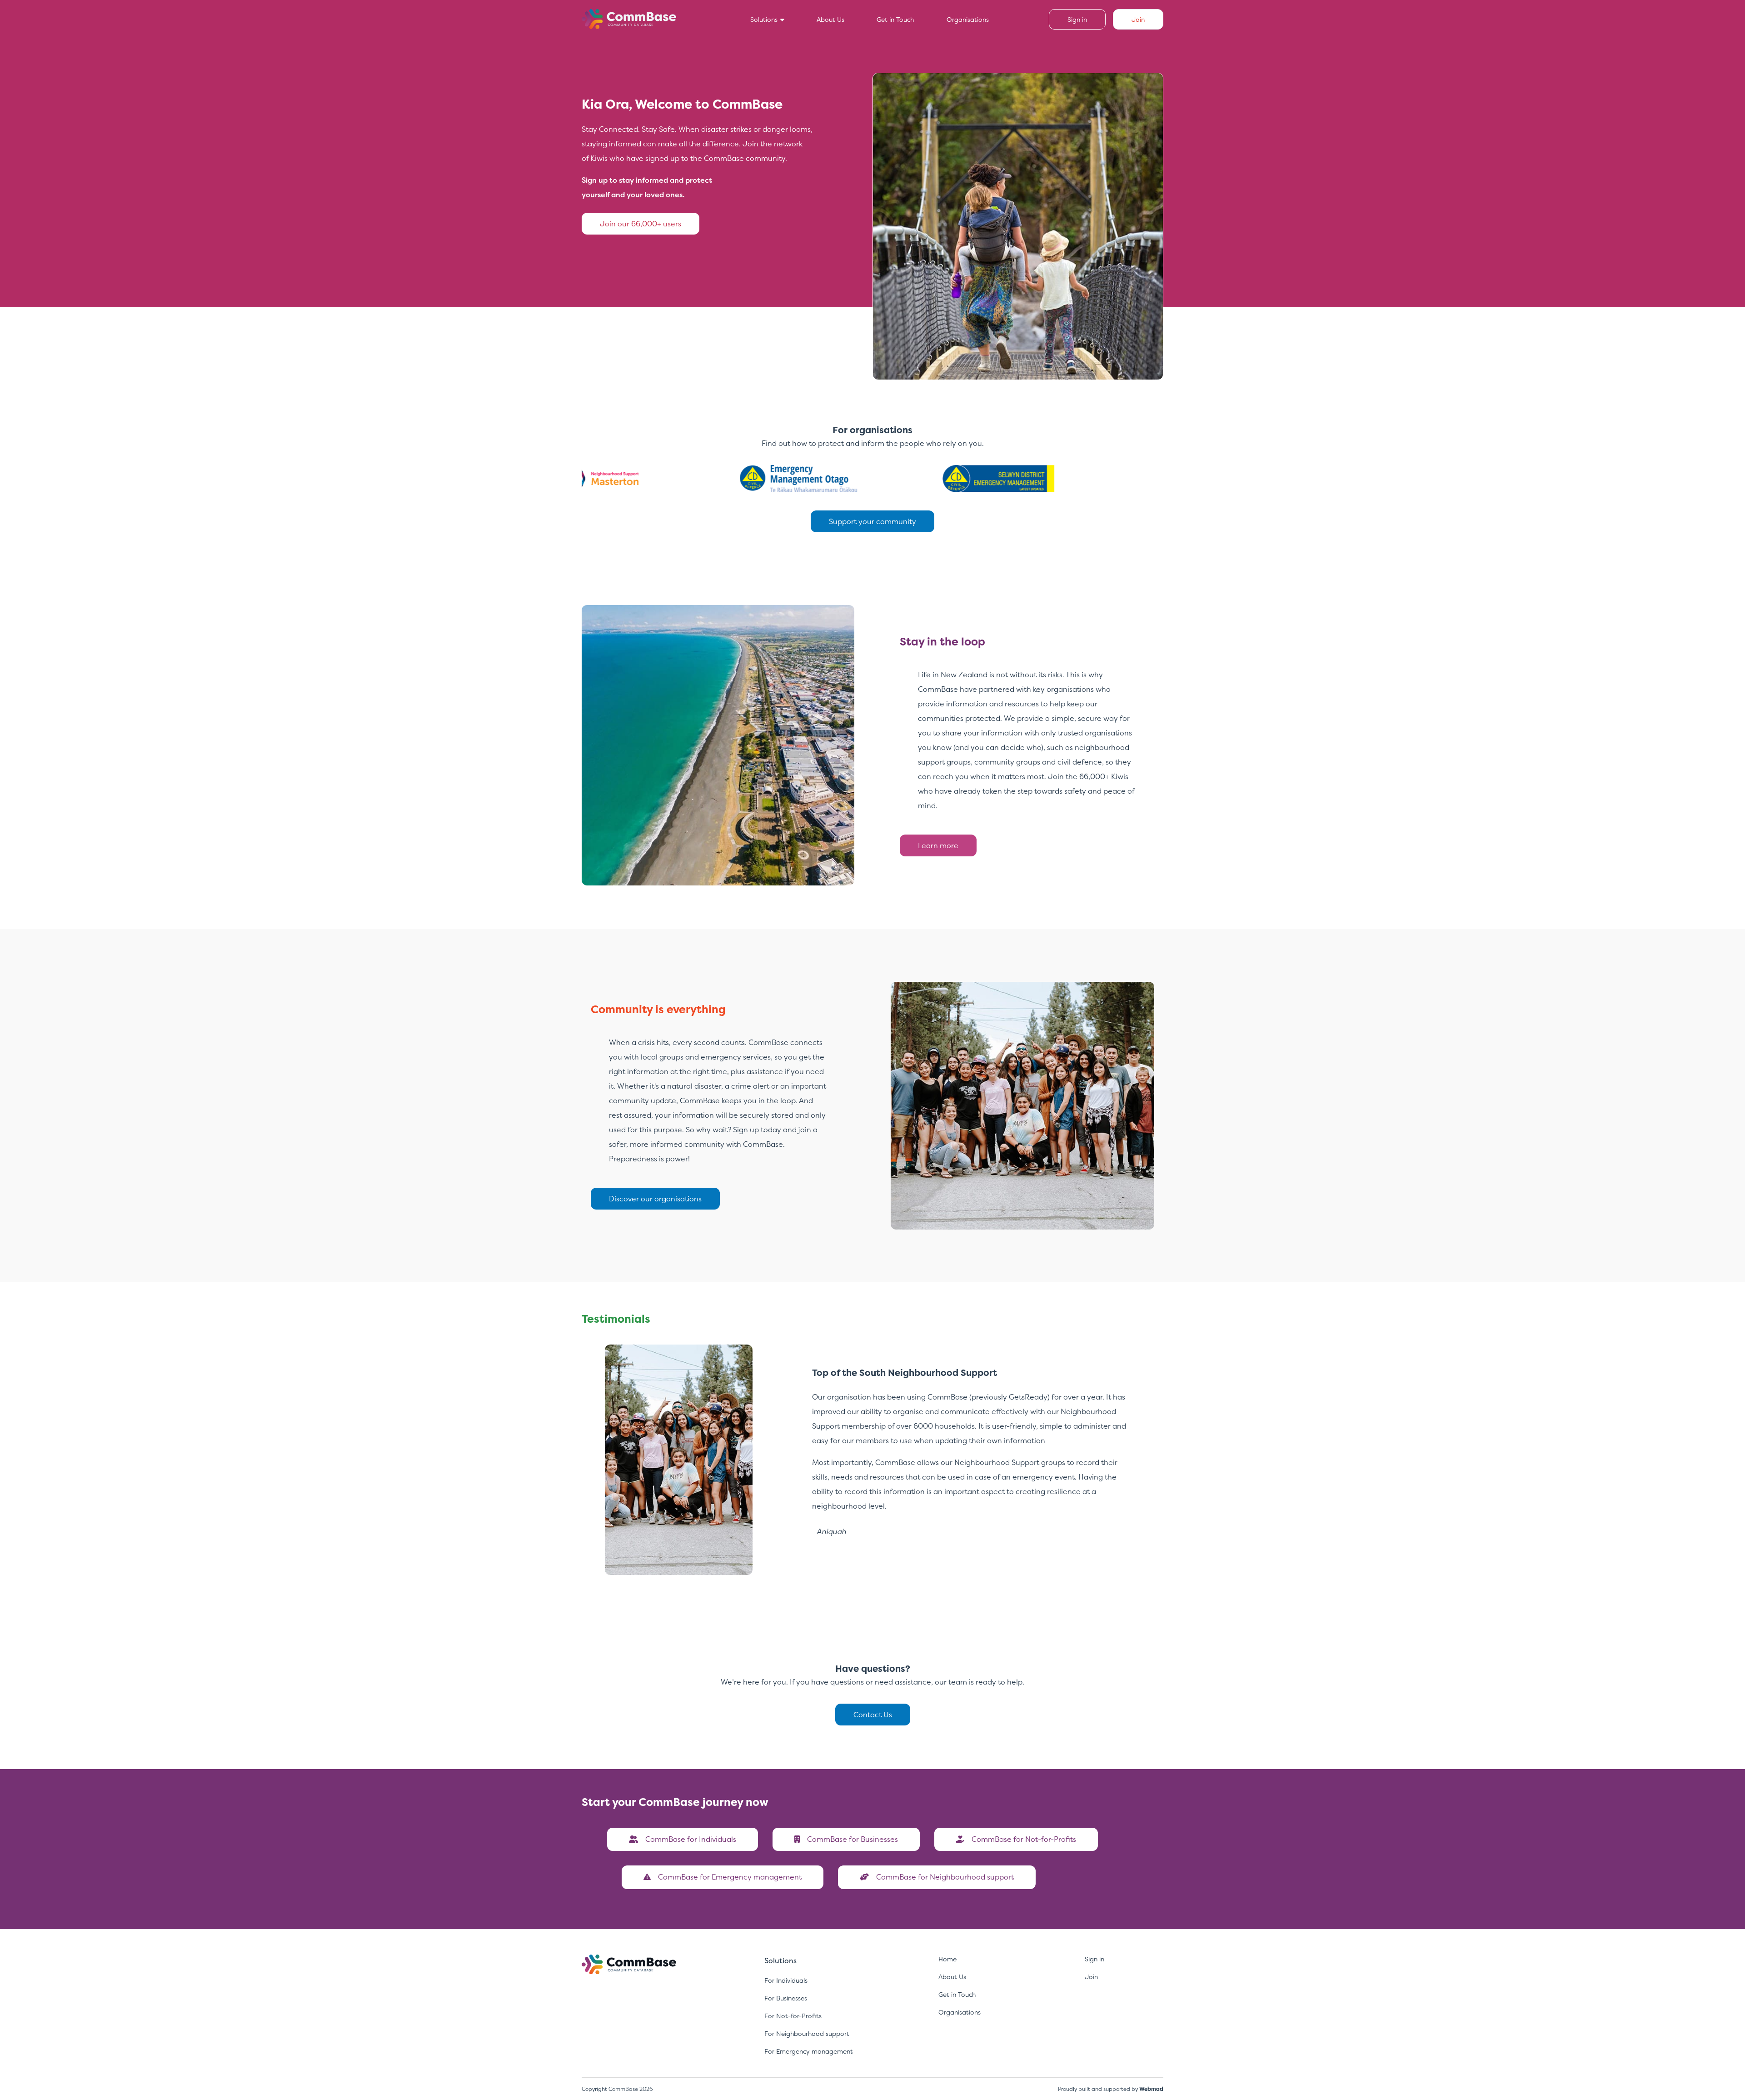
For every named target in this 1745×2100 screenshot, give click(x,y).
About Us (830, 19)
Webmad (1151, 2089)
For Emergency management (809, 2051)
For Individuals (786, 1980)
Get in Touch (895, 19)
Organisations (968, 19)
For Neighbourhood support (807, 2033)
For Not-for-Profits (793, 2016)
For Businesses (786, 1998)
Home (947, 1959)
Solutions (765, 19)
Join (1091, 1977)
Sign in (1094, 1959)
